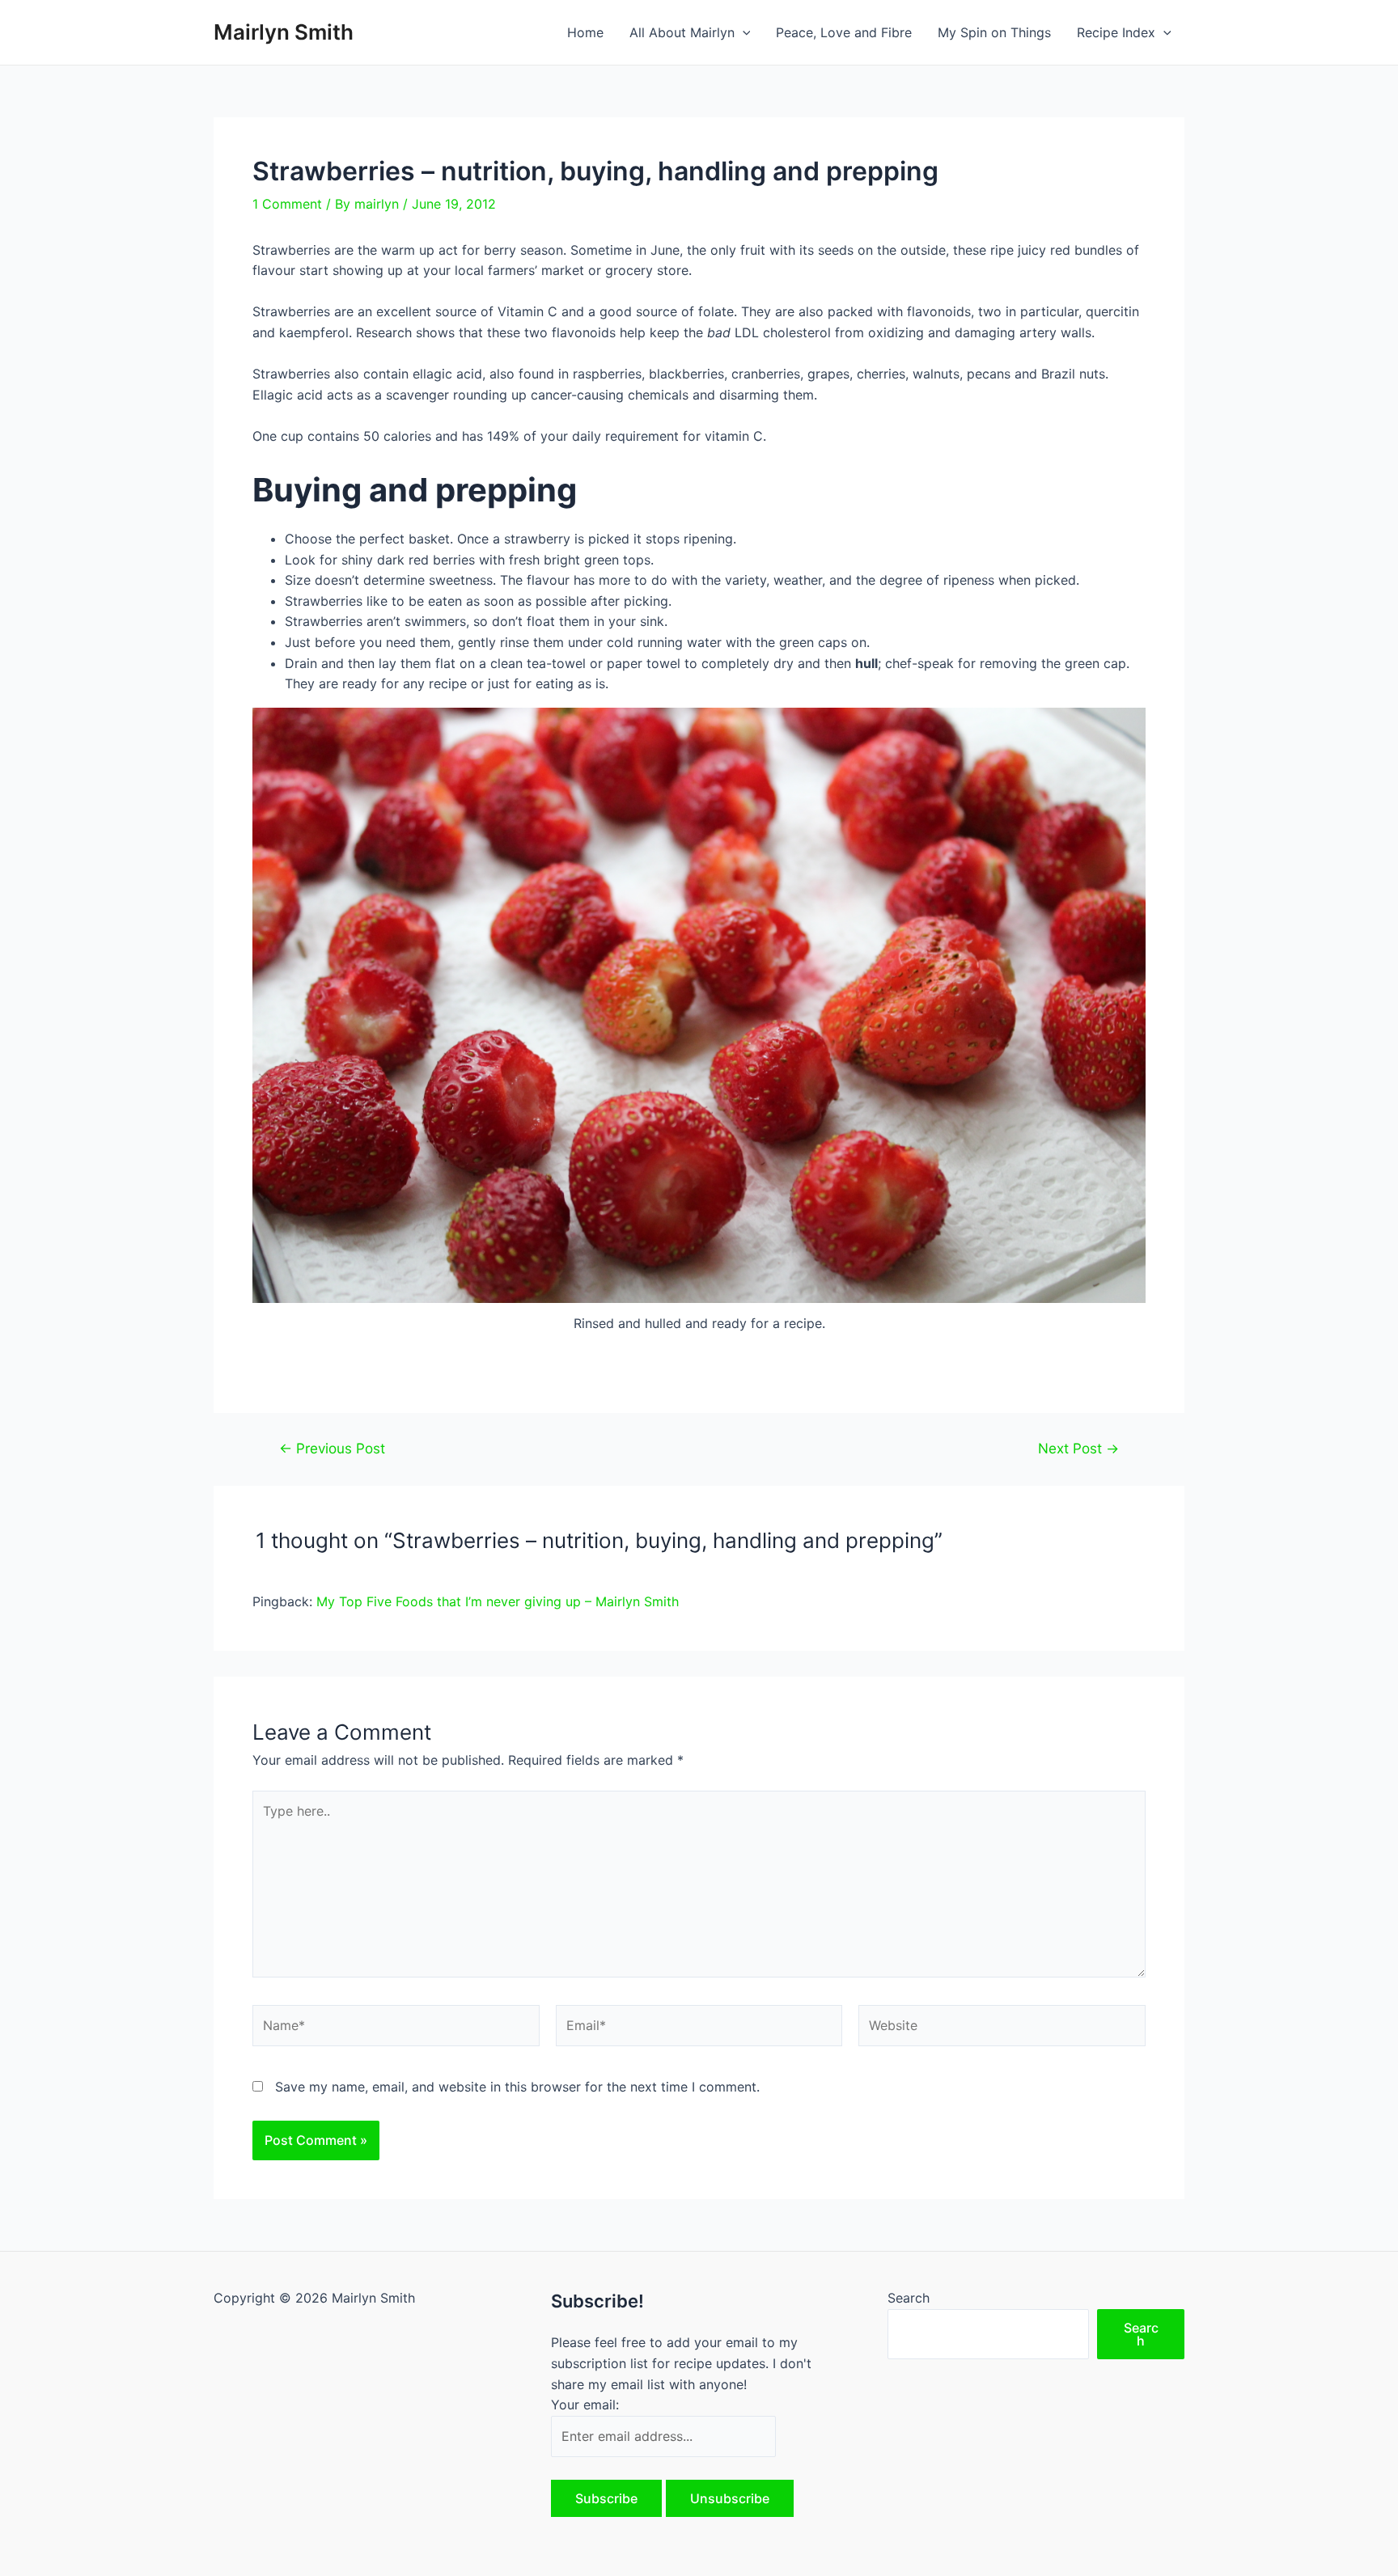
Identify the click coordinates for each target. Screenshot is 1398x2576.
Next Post (1078, 1448)
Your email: (585, 2405)
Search (909, 2298)
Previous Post (332, 1448)
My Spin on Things (994, 32)
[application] (743, 32)
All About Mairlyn (682, 32)
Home (585, 32)
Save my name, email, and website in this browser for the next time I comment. (517, 2087)
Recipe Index (1116, 32)
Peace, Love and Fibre (844, 32)
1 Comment (287, 204)
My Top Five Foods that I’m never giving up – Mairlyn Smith (498, 1601)
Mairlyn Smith (284, 32)
